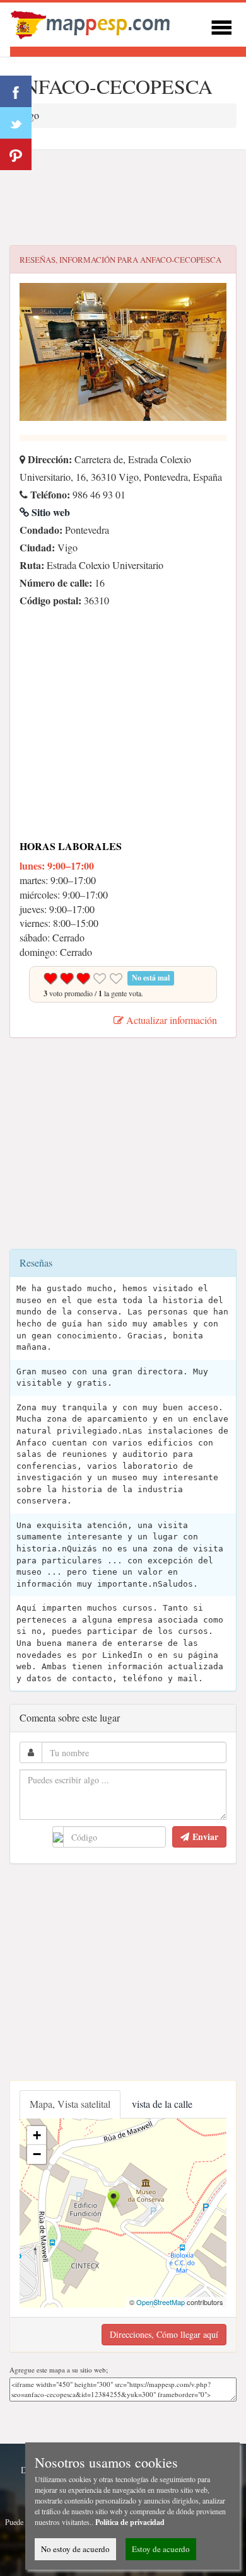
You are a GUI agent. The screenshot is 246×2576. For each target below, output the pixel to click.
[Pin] (16, 154)
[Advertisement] (123, 198)
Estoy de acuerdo (161, 2549)
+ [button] (37, 2135)
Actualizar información (170, 1020)
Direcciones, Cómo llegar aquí (164, 2334)
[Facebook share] (16, 91)
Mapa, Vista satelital (70, 2104)
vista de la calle (162, 2104)
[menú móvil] (221, 26)
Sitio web (50, 512)
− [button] (37, 2154)
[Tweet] (16, 123)
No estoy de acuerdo (75, 2549)
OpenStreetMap (161, 2302)
